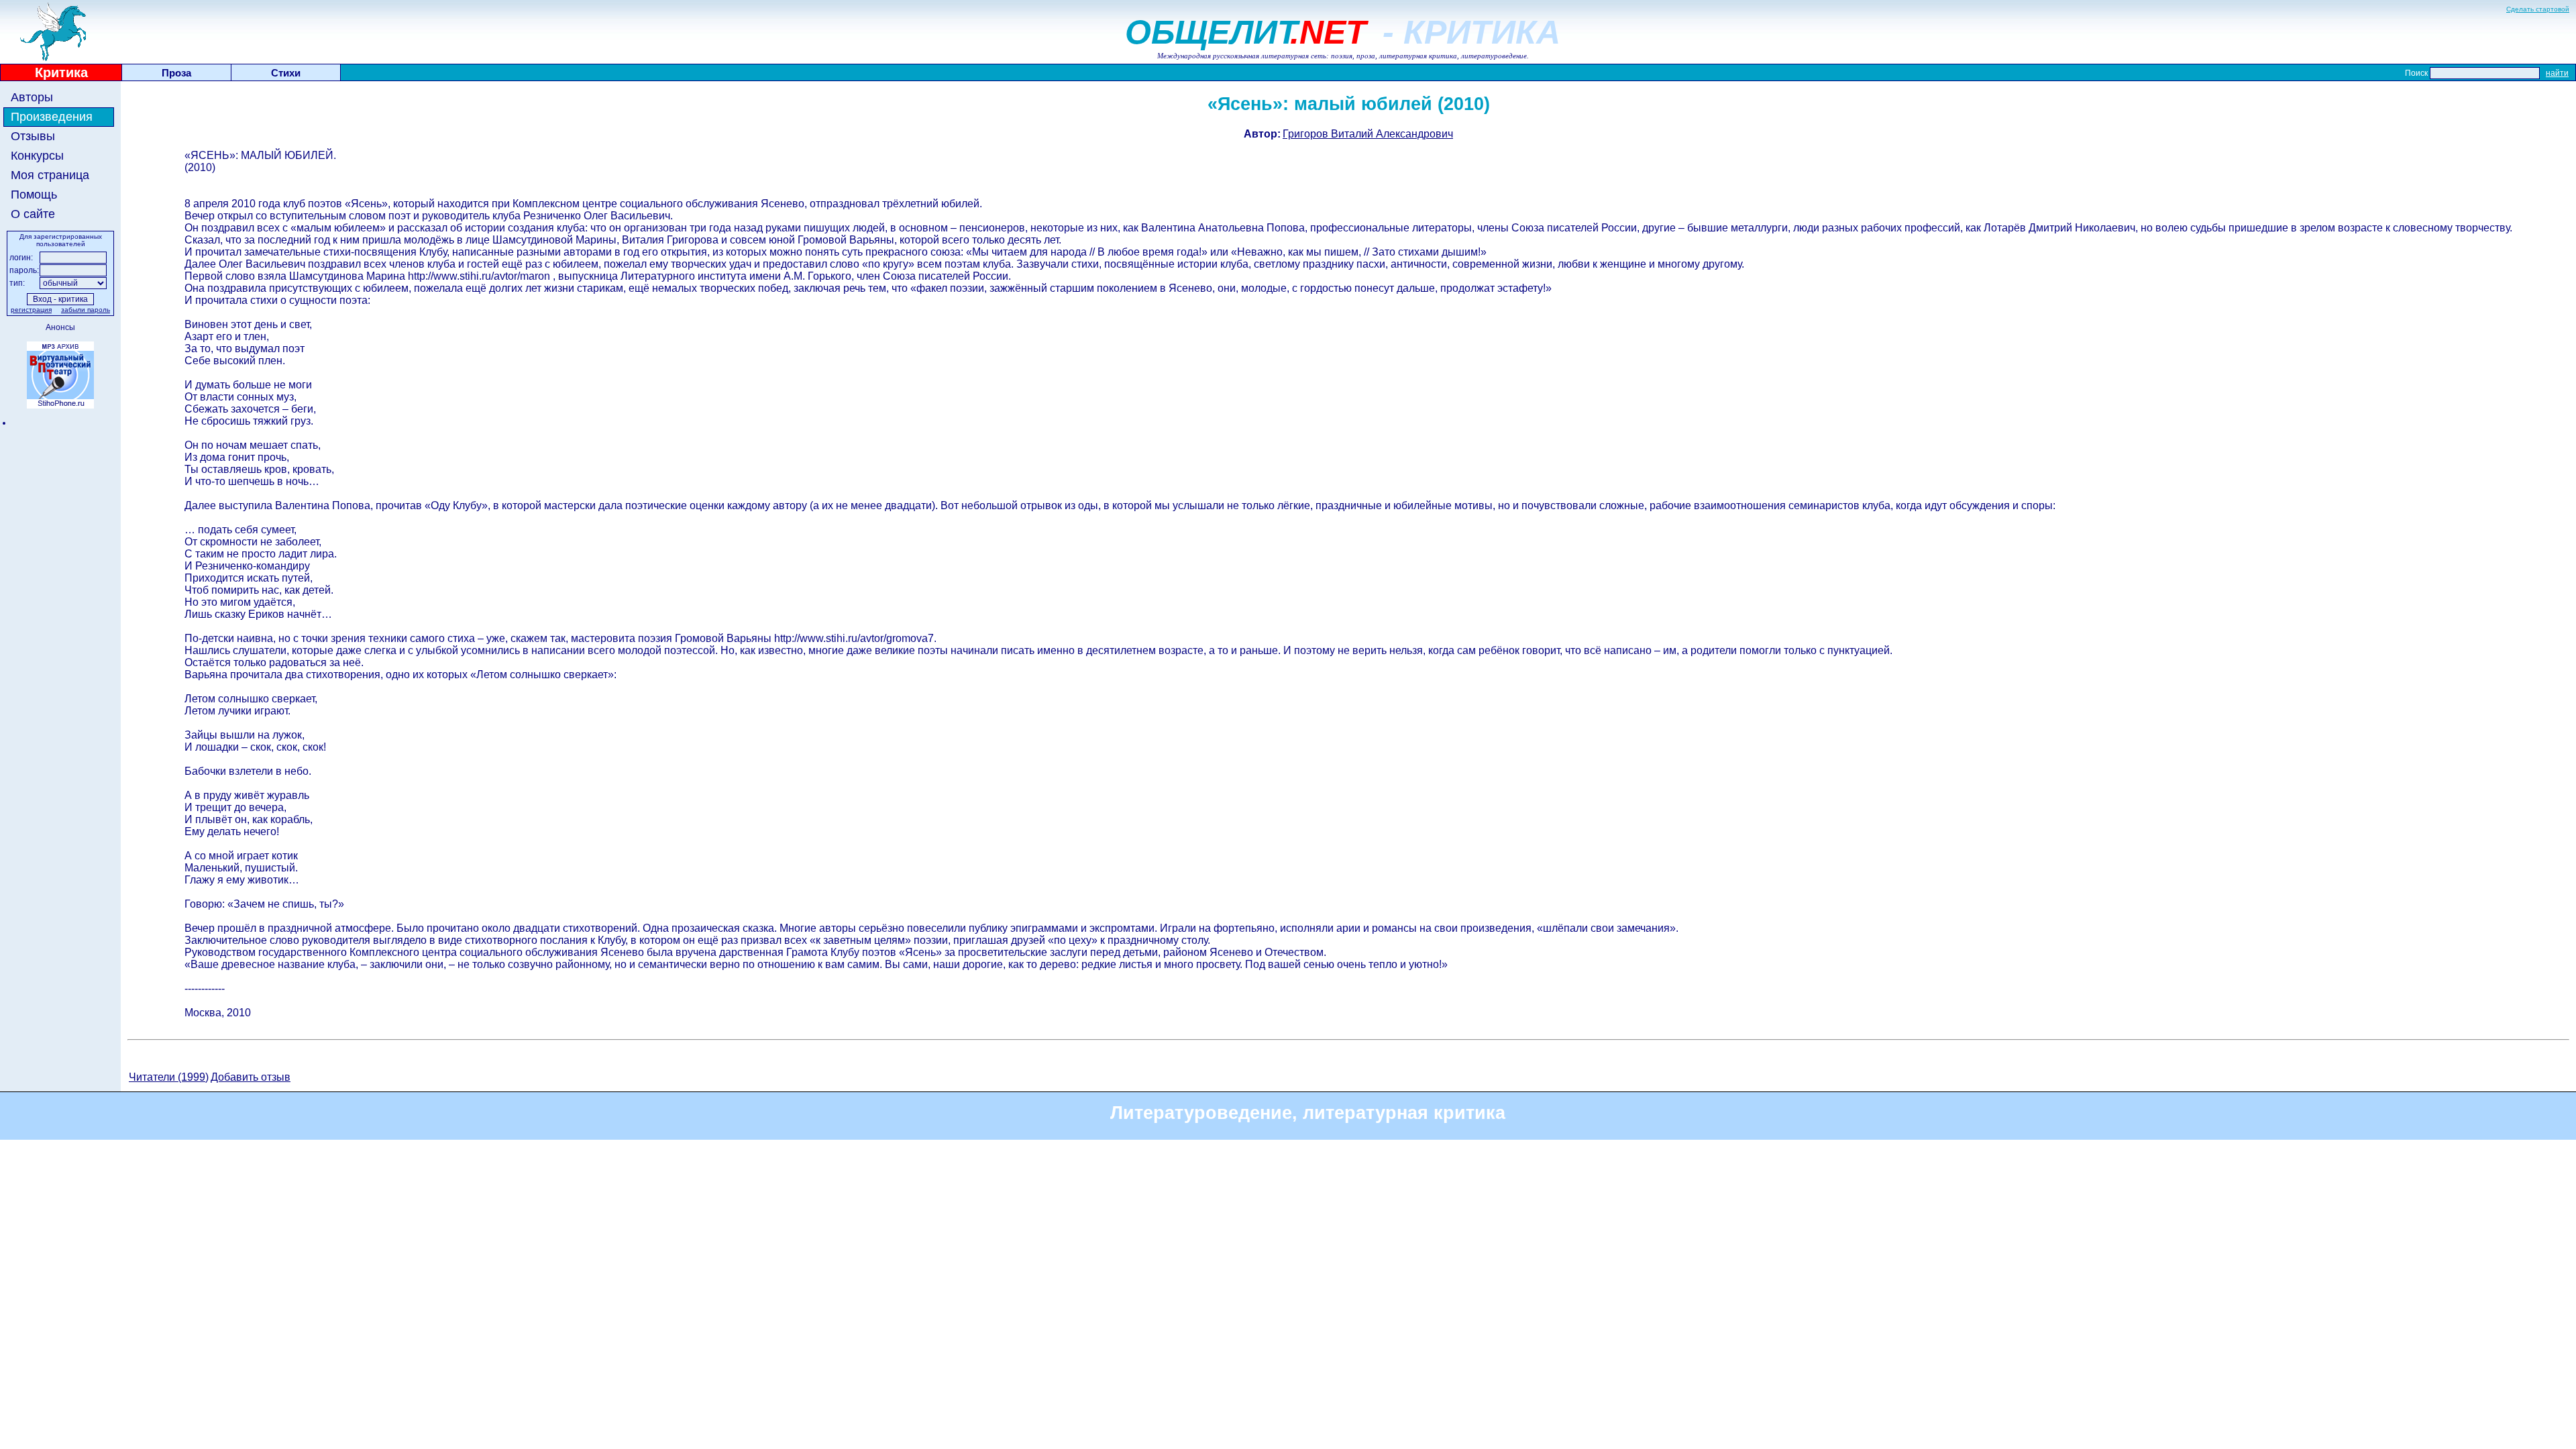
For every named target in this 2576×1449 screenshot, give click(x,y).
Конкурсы (37, 156)
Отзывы (33, 136)
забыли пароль (86, 310)
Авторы (32, 97)
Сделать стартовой (2538, 9)
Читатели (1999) (169, 1077)
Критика (61, 72)
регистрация (31, 310)
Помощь (34, 195)
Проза (176, 73)
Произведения (52, 117)
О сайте (33, 214)
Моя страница (50, 175)
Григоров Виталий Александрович (1368, 134)
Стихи (286, 73)
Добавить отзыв (251, 1077)
